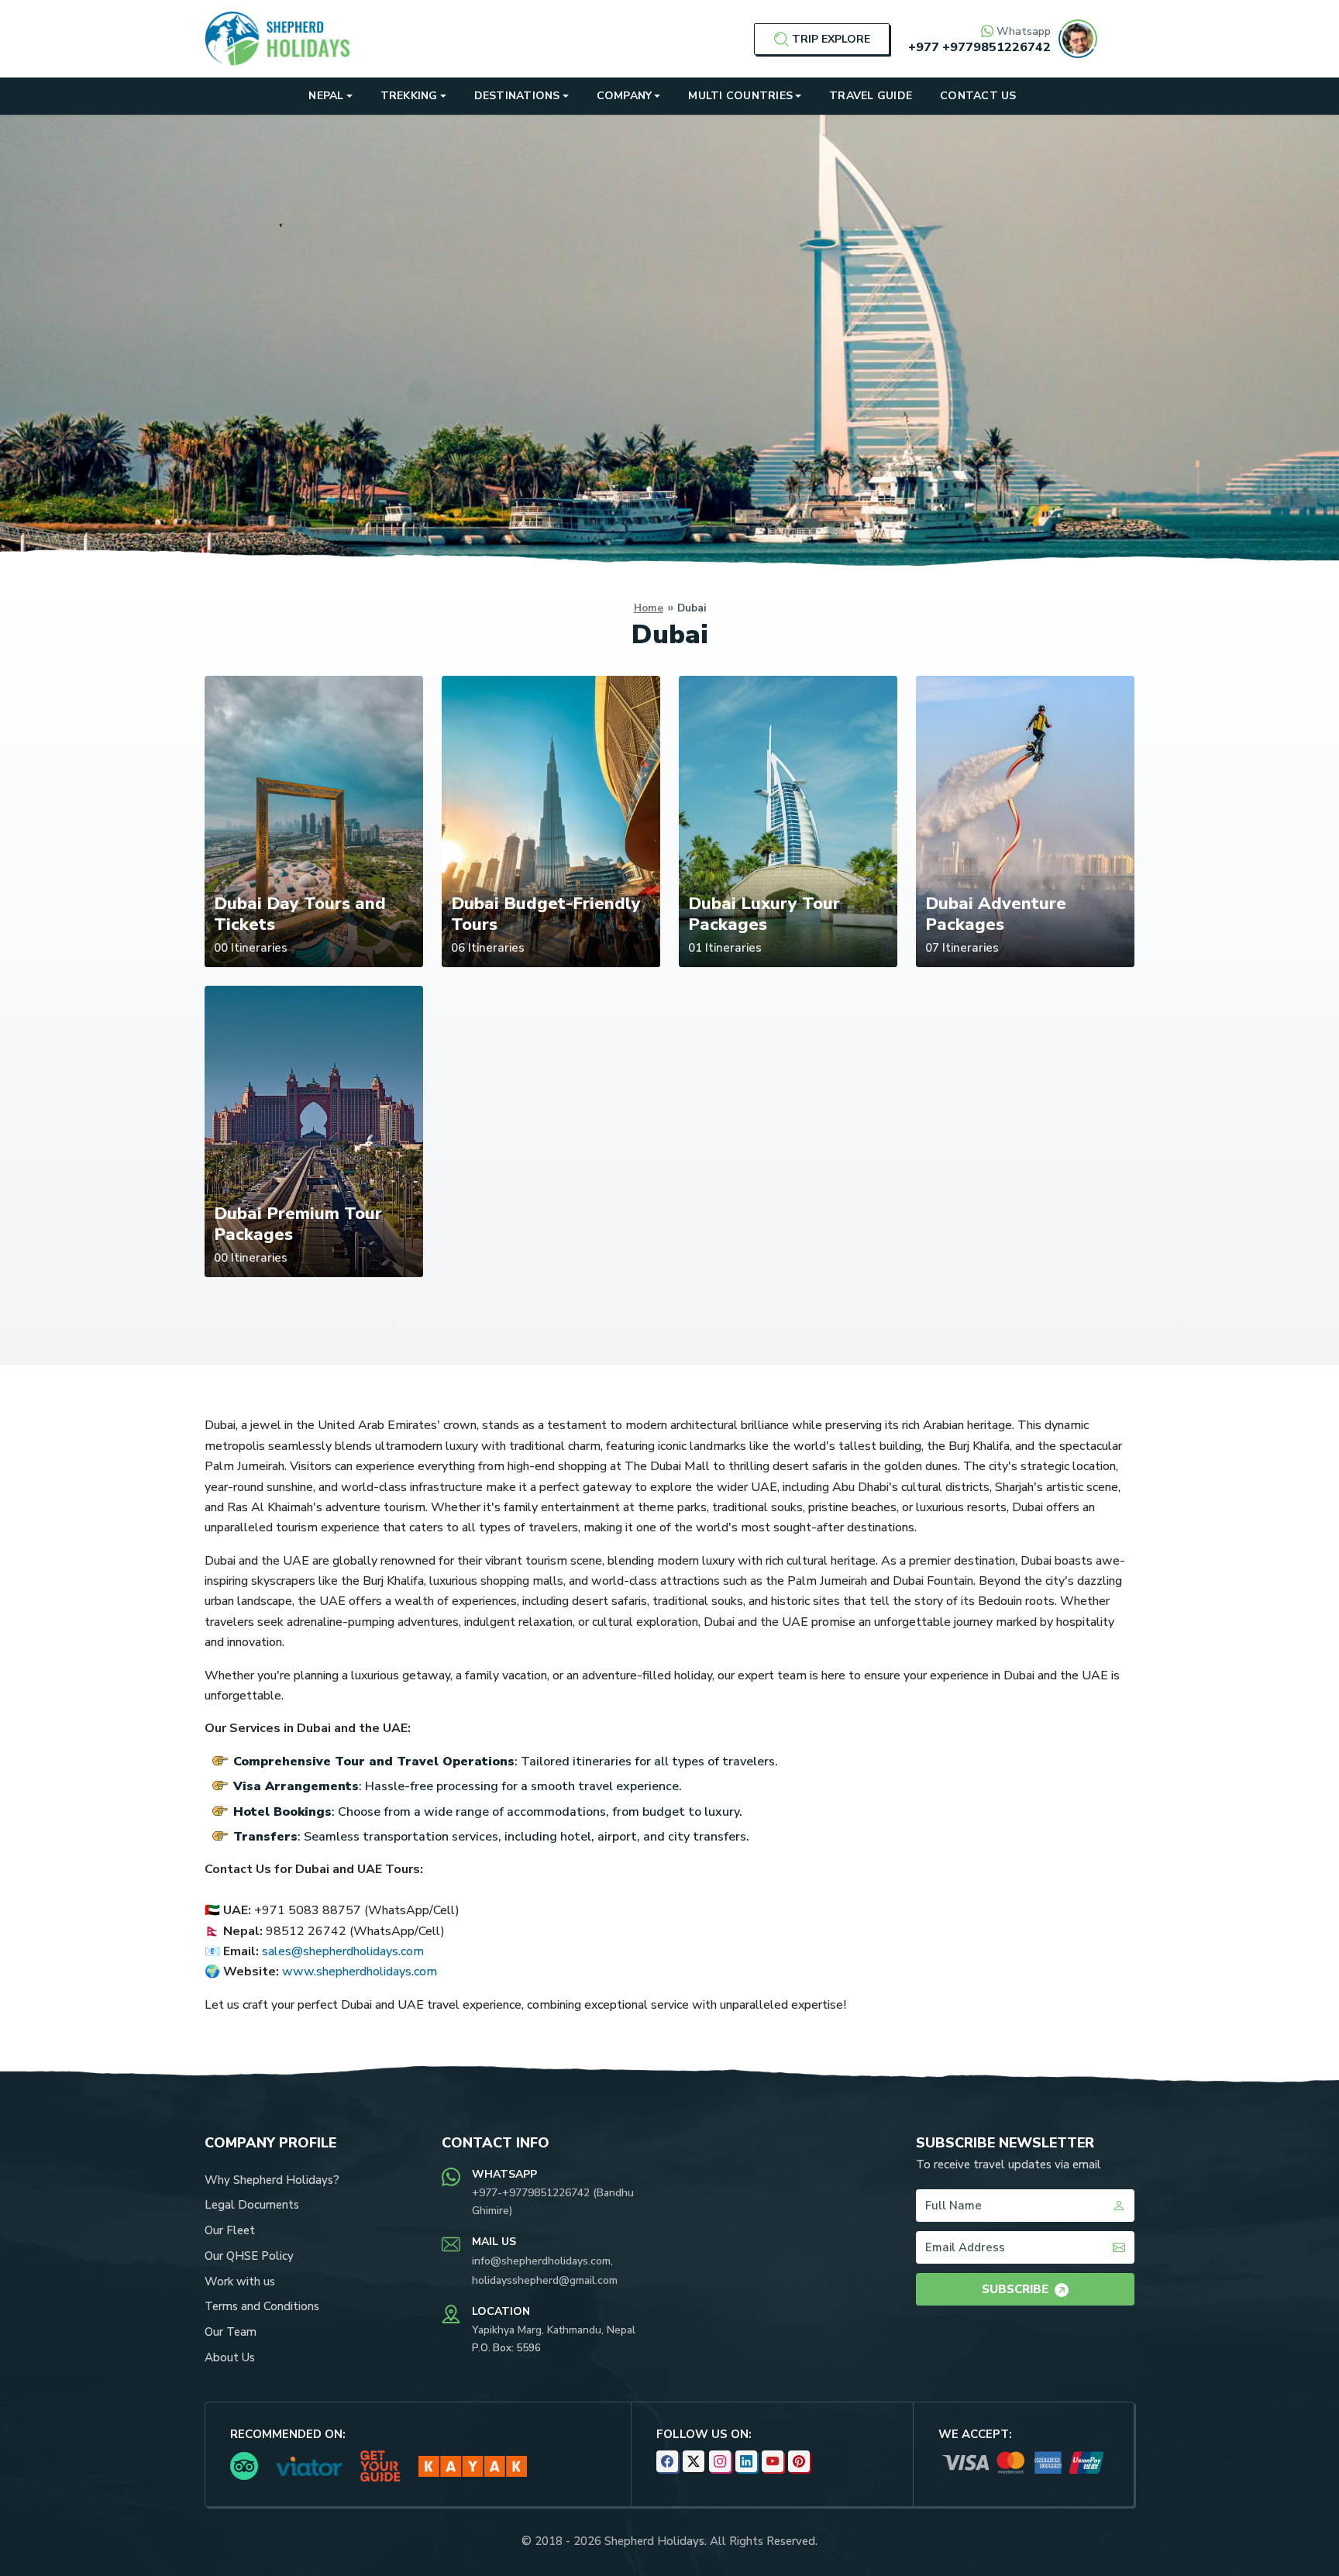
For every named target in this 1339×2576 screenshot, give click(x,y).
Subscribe (1015, 2289)
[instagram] (720, 2461)
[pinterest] (799, 2461)
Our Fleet (230, 2230)
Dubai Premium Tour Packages (298, 1224)
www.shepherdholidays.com (360, 1972)
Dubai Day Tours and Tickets (300, 914)
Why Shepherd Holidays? (272, 2180)
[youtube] (773, 2461)
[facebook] (667, 2461)
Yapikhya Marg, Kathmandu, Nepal (554, 2330)
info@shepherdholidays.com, (542, 2261)
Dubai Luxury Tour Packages (764, 914)
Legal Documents (252, 2205)
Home (649, 608)
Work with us (240, 2282)
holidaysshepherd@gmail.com (545, 2280)
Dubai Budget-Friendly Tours (546, 914)
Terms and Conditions (262, 2306)
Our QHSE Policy (249, 2256)
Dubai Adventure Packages (996, 914)
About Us (230, 2357)
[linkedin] (746, 2461)
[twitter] (694, 2461)
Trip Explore (831, 39)
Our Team (231, 2332)
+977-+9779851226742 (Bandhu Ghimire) (553, 2202)
